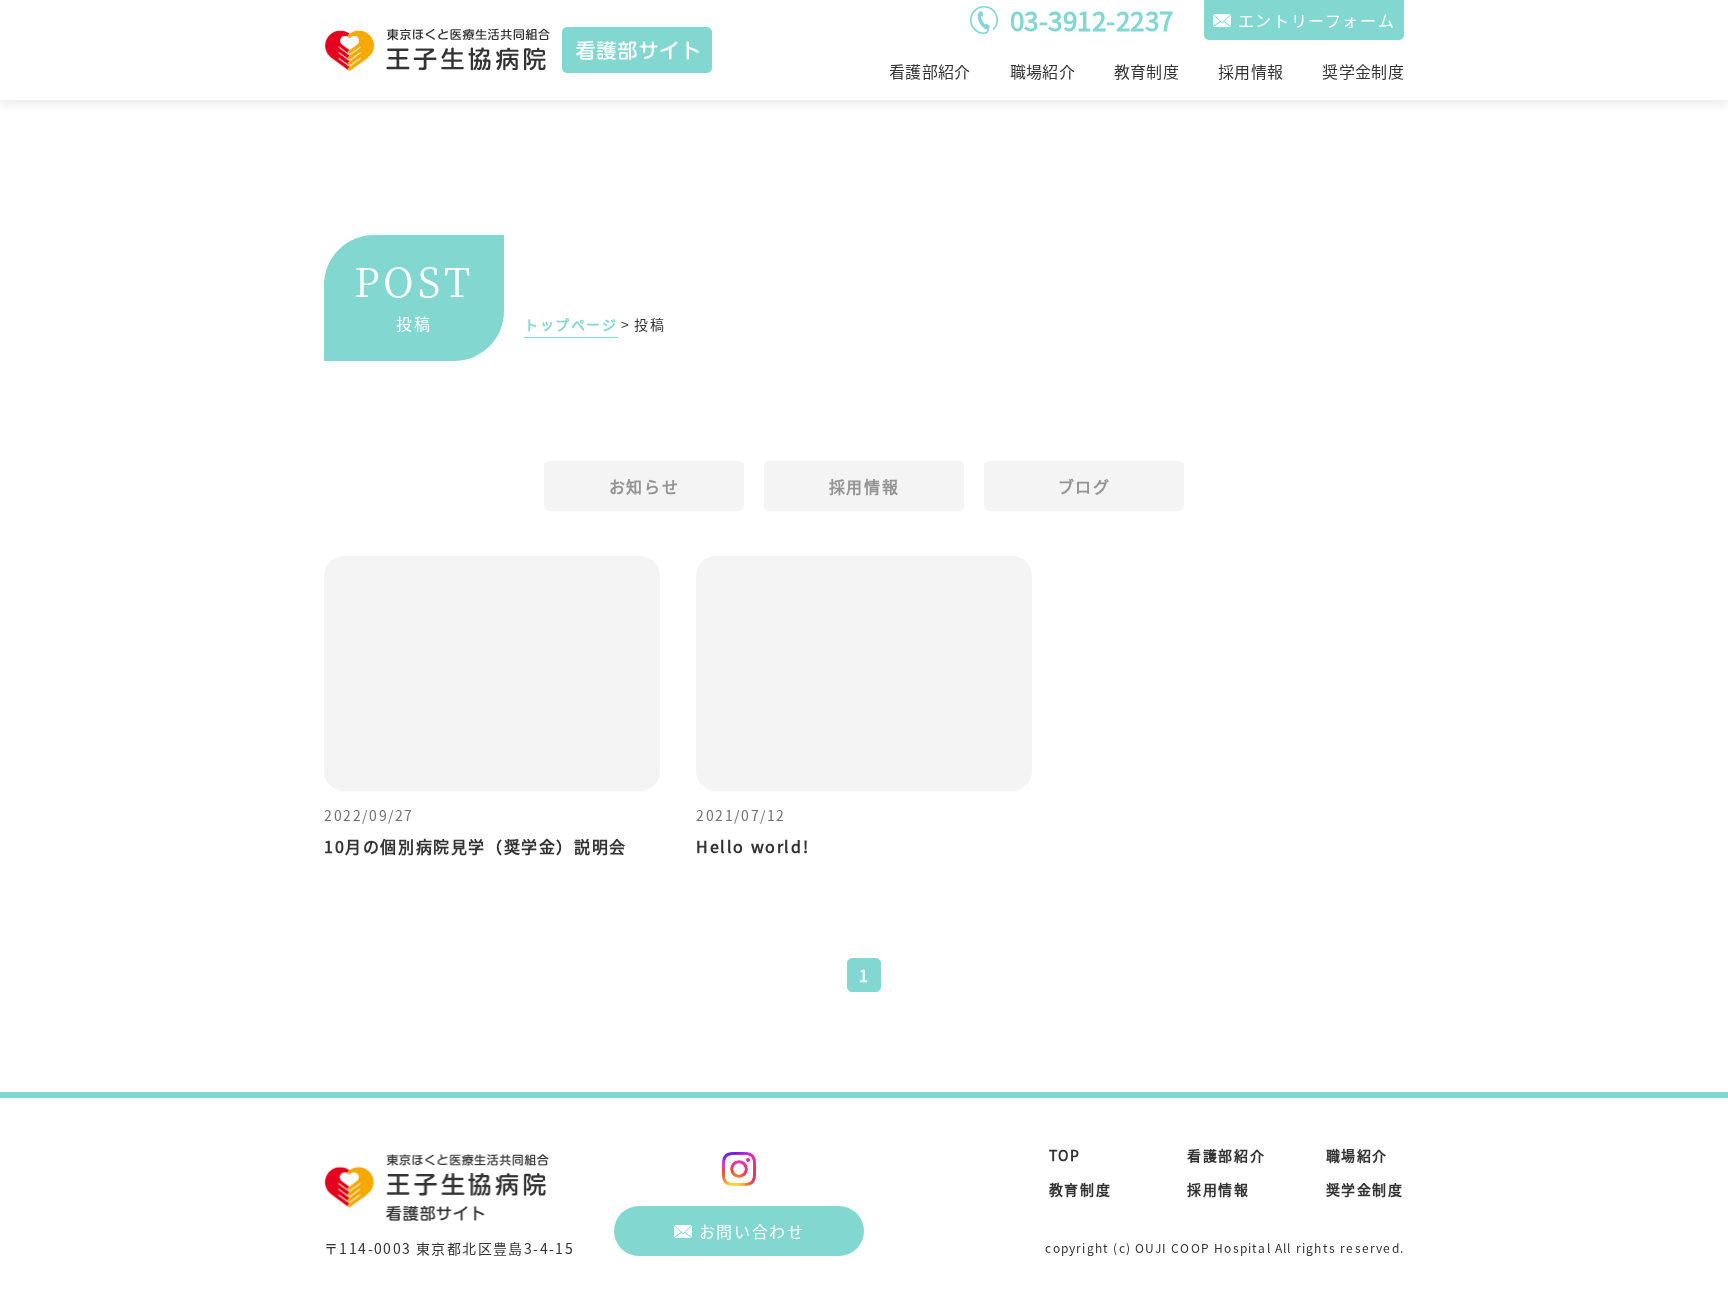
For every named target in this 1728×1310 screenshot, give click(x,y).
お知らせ (644, 486)
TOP (1065, 1155)
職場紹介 (1042, 71)
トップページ (571, 324)
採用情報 (1250, 71)
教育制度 (1146, 71)
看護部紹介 (930, 71)
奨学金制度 (1363, 71)
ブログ (1084, 486)
